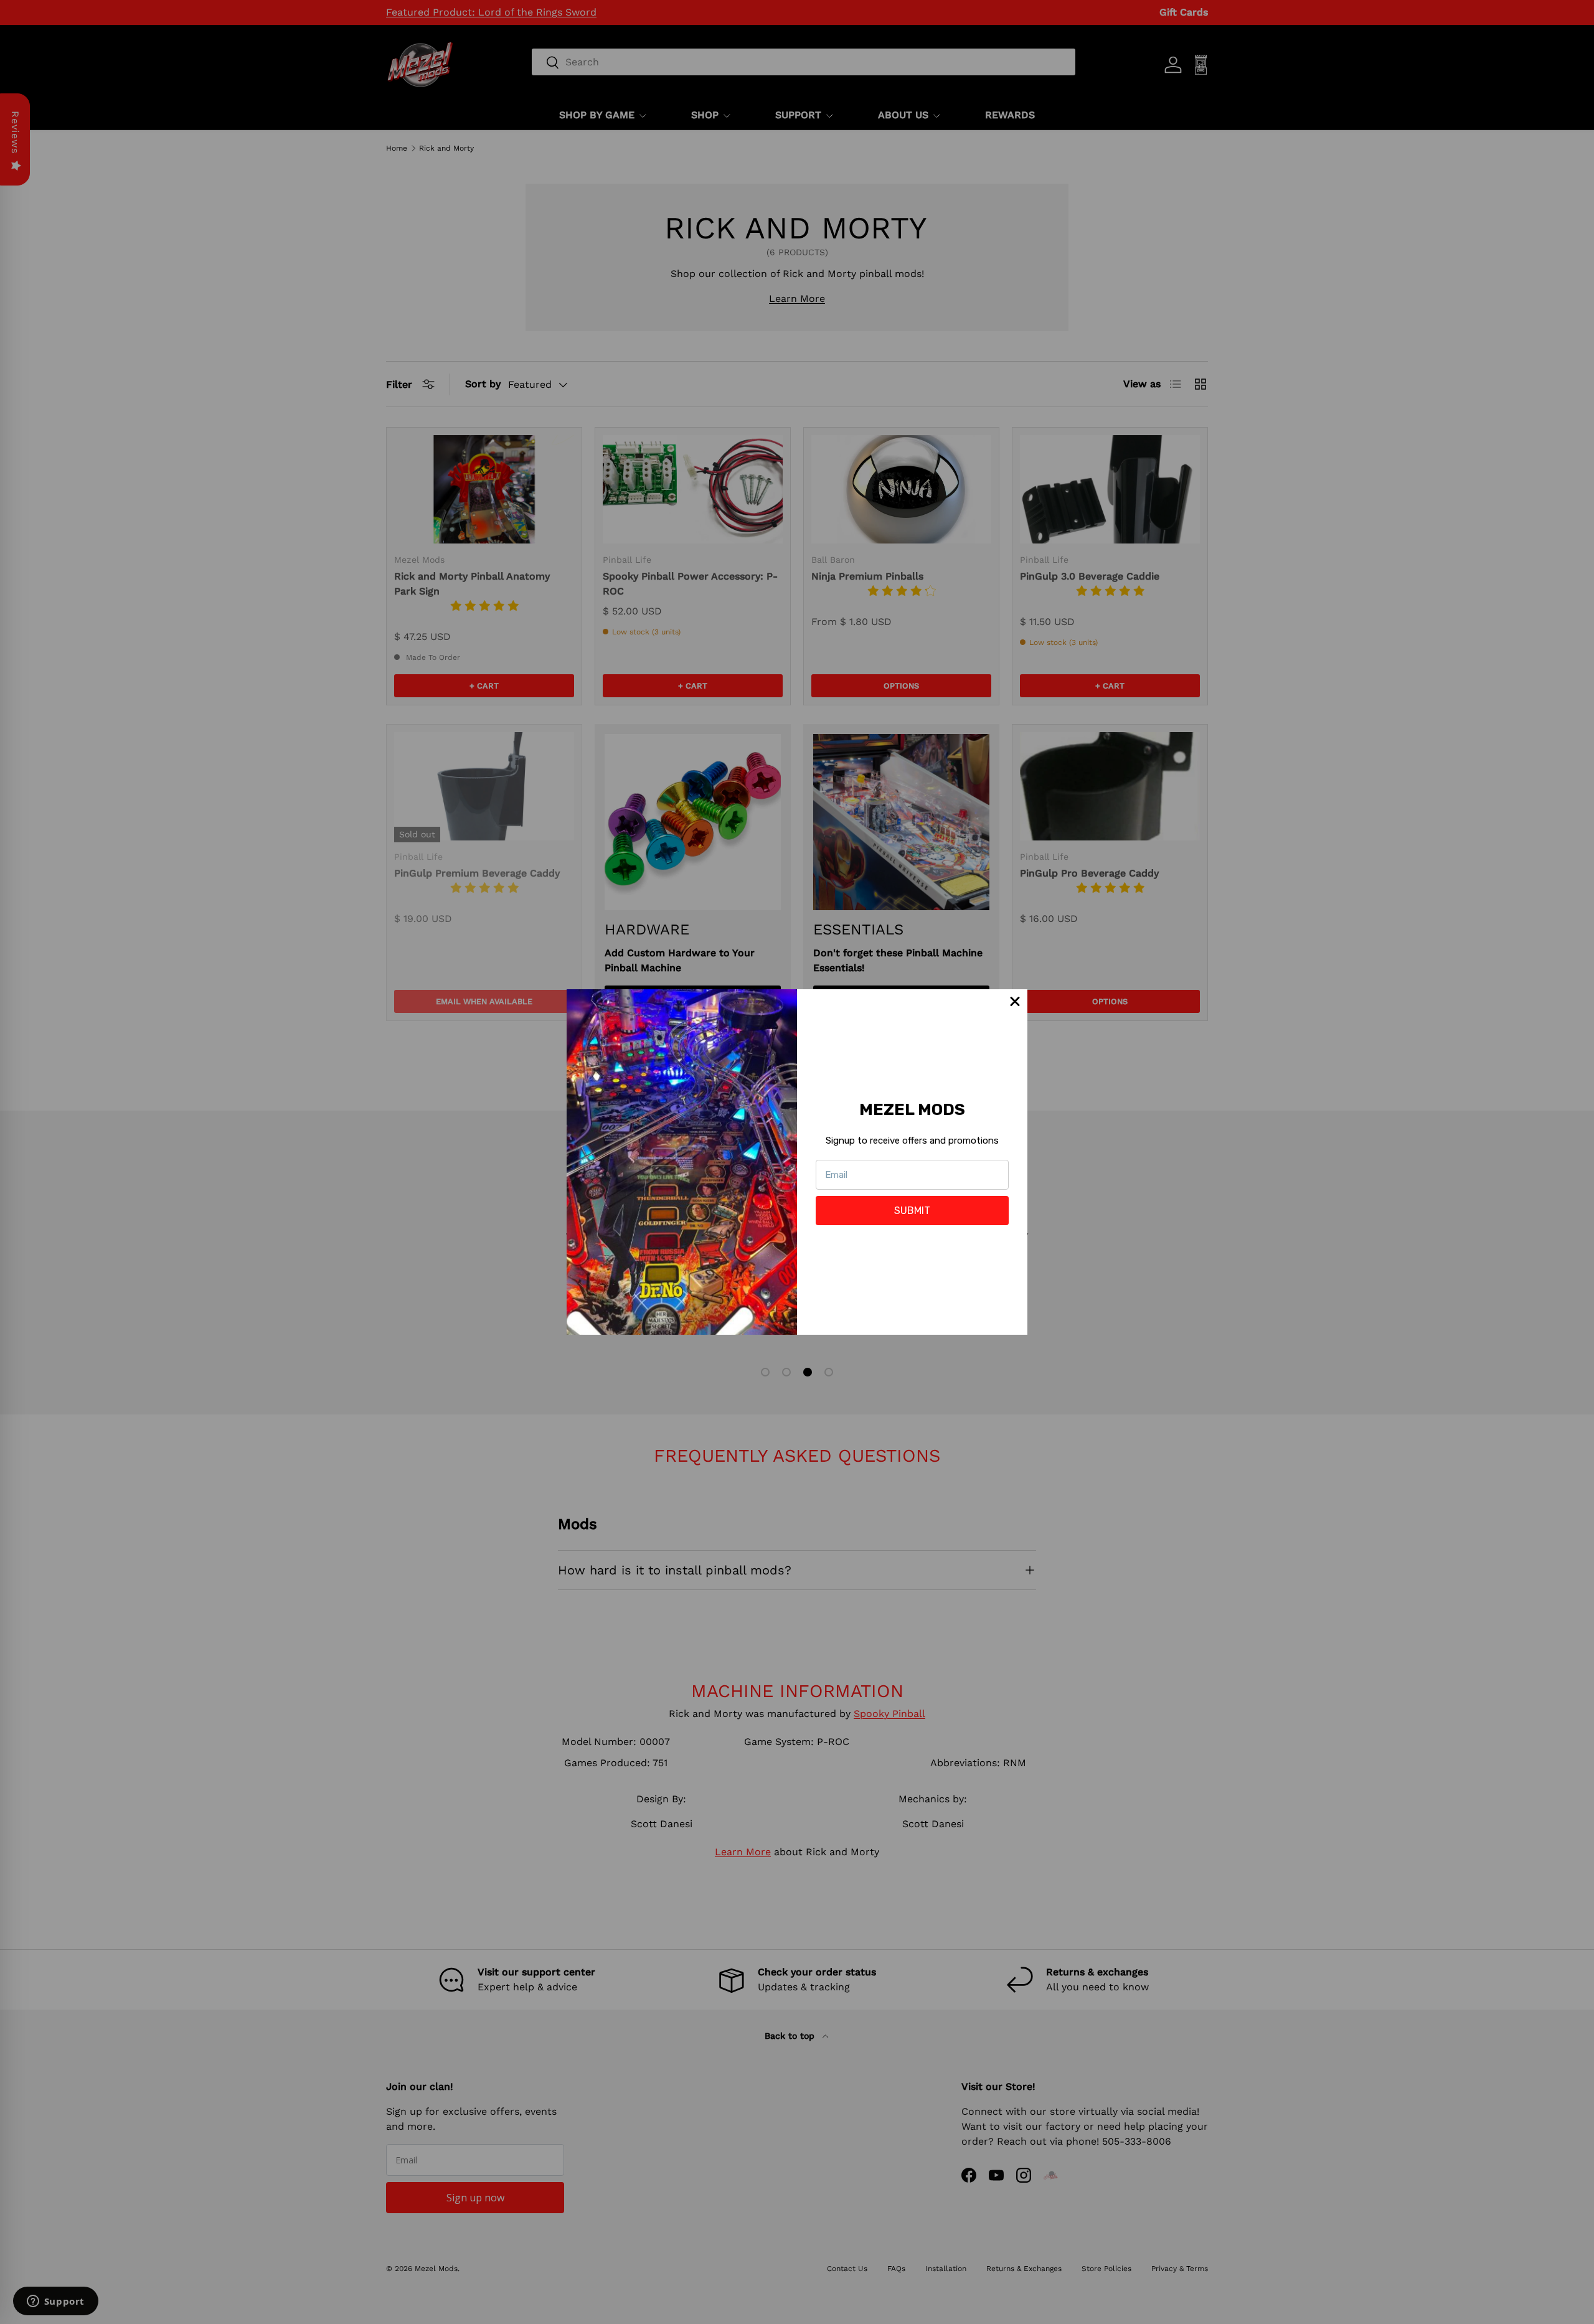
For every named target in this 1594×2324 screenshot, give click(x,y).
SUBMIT (912, 1211)
